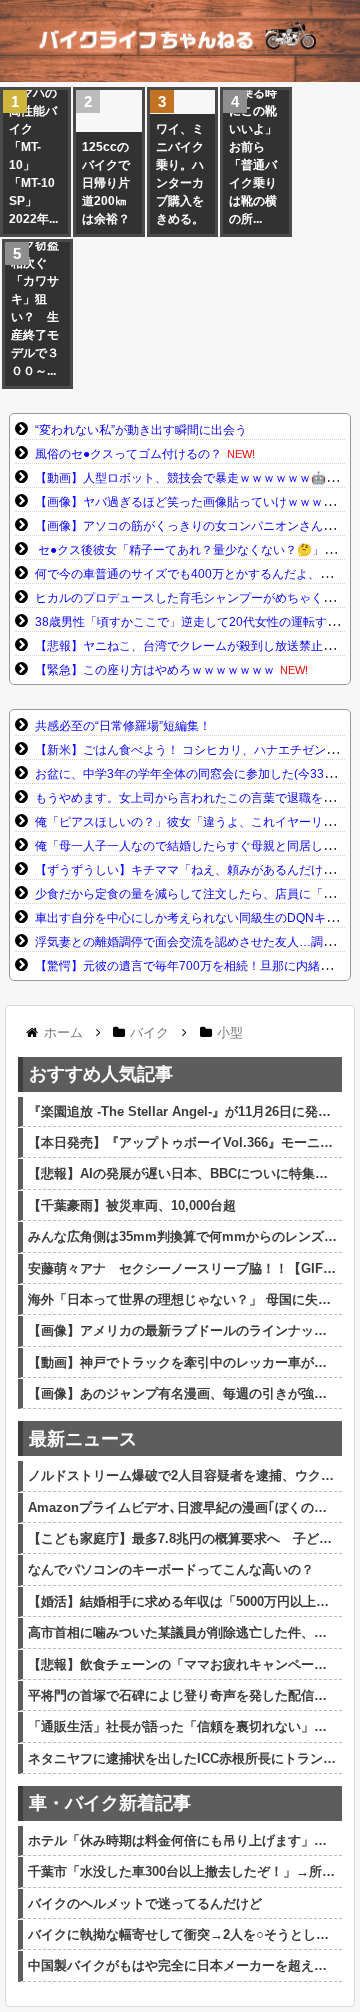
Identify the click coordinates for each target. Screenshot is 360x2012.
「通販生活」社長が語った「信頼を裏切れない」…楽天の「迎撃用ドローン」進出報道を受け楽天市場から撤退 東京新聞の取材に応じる (182, 1726)
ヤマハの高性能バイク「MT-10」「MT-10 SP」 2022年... (33, 156)
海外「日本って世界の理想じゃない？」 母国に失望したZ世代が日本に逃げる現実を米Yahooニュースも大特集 (182, 1299)
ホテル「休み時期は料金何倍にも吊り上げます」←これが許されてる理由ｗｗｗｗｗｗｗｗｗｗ (182, 1840)
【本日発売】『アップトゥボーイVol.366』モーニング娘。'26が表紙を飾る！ (182, 1142)
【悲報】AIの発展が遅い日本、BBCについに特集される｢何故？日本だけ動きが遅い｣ (182, 1173)
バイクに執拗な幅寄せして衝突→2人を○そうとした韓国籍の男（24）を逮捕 (182, 1934)
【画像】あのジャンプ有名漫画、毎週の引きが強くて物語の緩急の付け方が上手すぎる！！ (182, 1393)
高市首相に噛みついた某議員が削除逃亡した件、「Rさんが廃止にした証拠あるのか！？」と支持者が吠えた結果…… (182, 1632)
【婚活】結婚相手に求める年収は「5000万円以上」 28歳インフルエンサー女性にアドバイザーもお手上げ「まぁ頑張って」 (182, 1601)
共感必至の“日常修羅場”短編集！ (123, 726)
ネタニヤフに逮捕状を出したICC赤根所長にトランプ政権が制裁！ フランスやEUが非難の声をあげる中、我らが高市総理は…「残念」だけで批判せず (182, 1758)
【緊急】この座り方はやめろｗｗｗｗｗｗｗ (155, 670)
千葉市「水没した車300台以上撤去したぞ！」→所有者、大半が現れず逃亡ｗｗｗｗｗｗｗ (182, 1871)
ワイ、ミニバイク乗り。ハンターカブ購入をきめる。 (180, 174)
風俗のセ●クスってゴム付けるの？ (128, 454)
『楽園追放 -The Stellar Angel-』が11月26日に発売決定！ (182, 1111)
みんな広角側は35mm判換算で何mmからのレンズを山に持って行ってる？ (182, 1236)
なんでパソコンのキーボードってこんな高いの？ (171, 1569)
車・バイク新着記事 (110, 1803)
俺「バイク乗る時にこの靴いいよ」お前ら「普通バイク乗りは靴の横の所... (253, 147)
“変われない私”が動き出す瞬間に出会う (141, 430)
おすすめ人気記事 (101, 1074)
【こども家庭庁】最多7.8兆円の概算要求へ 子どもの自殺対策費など (182, 1538)
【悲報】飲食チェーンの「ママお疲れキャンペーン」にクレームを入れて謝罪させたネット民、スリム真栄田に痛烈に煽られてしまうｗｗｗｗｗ (182, 1664)
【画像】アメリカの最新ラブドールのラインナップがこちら (182, 1330)
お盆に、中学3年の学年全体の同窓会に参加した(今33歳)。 (193, 774)
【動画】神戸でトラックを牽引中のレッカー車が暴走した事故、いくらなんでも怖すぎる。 (182, 1362)
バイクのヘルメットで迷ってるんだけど (145, 1903)
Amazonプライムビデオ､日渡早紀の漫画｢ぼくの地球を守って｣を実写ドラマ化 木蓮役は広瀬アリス (182, 1507)
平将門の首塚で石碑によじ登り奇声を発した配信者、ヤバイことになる (182, 1695)
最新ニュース (83, 1439)
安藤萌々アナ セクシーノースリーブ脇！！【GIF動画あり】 (182, 1268)
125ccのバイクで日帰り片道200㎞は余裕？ (106, 183)
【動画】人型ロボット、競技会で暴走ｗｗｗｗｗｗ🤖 (180, 478)
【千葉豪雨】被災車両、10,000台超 (132, 1205)
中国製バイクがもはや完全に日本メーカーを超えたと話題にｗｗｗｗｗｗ (182, 1965)
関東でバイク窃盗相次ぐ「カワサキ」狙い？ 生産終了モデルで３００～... (35, 299)
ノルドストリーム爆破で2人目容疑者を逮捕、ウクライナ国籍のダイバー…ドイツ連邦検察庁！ (182, 1475)
